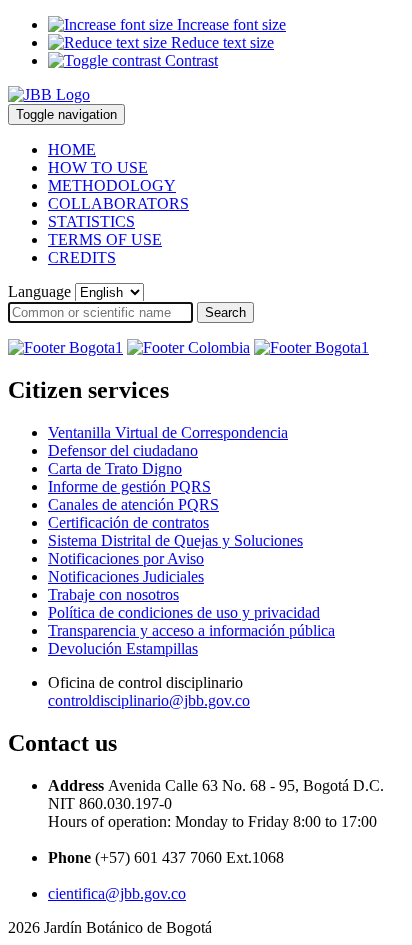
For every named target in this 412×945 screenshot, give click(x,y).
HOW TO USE (98, 167)
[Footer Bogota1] (65, 347)
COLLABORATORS (118, 203)
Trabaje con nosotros (113, 594)
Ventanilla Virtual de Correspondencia (168, 432)
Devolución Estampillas (123, 648)
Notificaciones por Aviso (126, 558)
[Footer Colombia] (188, 347)
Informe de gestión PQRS (129, 486)
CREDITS (82, 257)
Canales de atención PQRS (133, 504)
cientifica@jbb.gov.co (117, 893)
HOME (72, 149)
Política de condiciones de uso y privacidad (184, 612)
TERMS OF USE (105, 239)
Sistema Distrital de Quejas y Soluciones (175, 540)
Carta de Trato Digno (115, 468)
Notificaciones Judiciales (126, 576)
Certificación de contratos (128, 522)
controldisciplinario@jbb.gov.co (149, 700)
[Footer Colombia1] (311, 347)
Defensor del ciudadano (123, 450)
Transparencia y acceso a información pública (191, 630)
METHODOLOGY (112, 185)
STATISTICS (91, 221)
